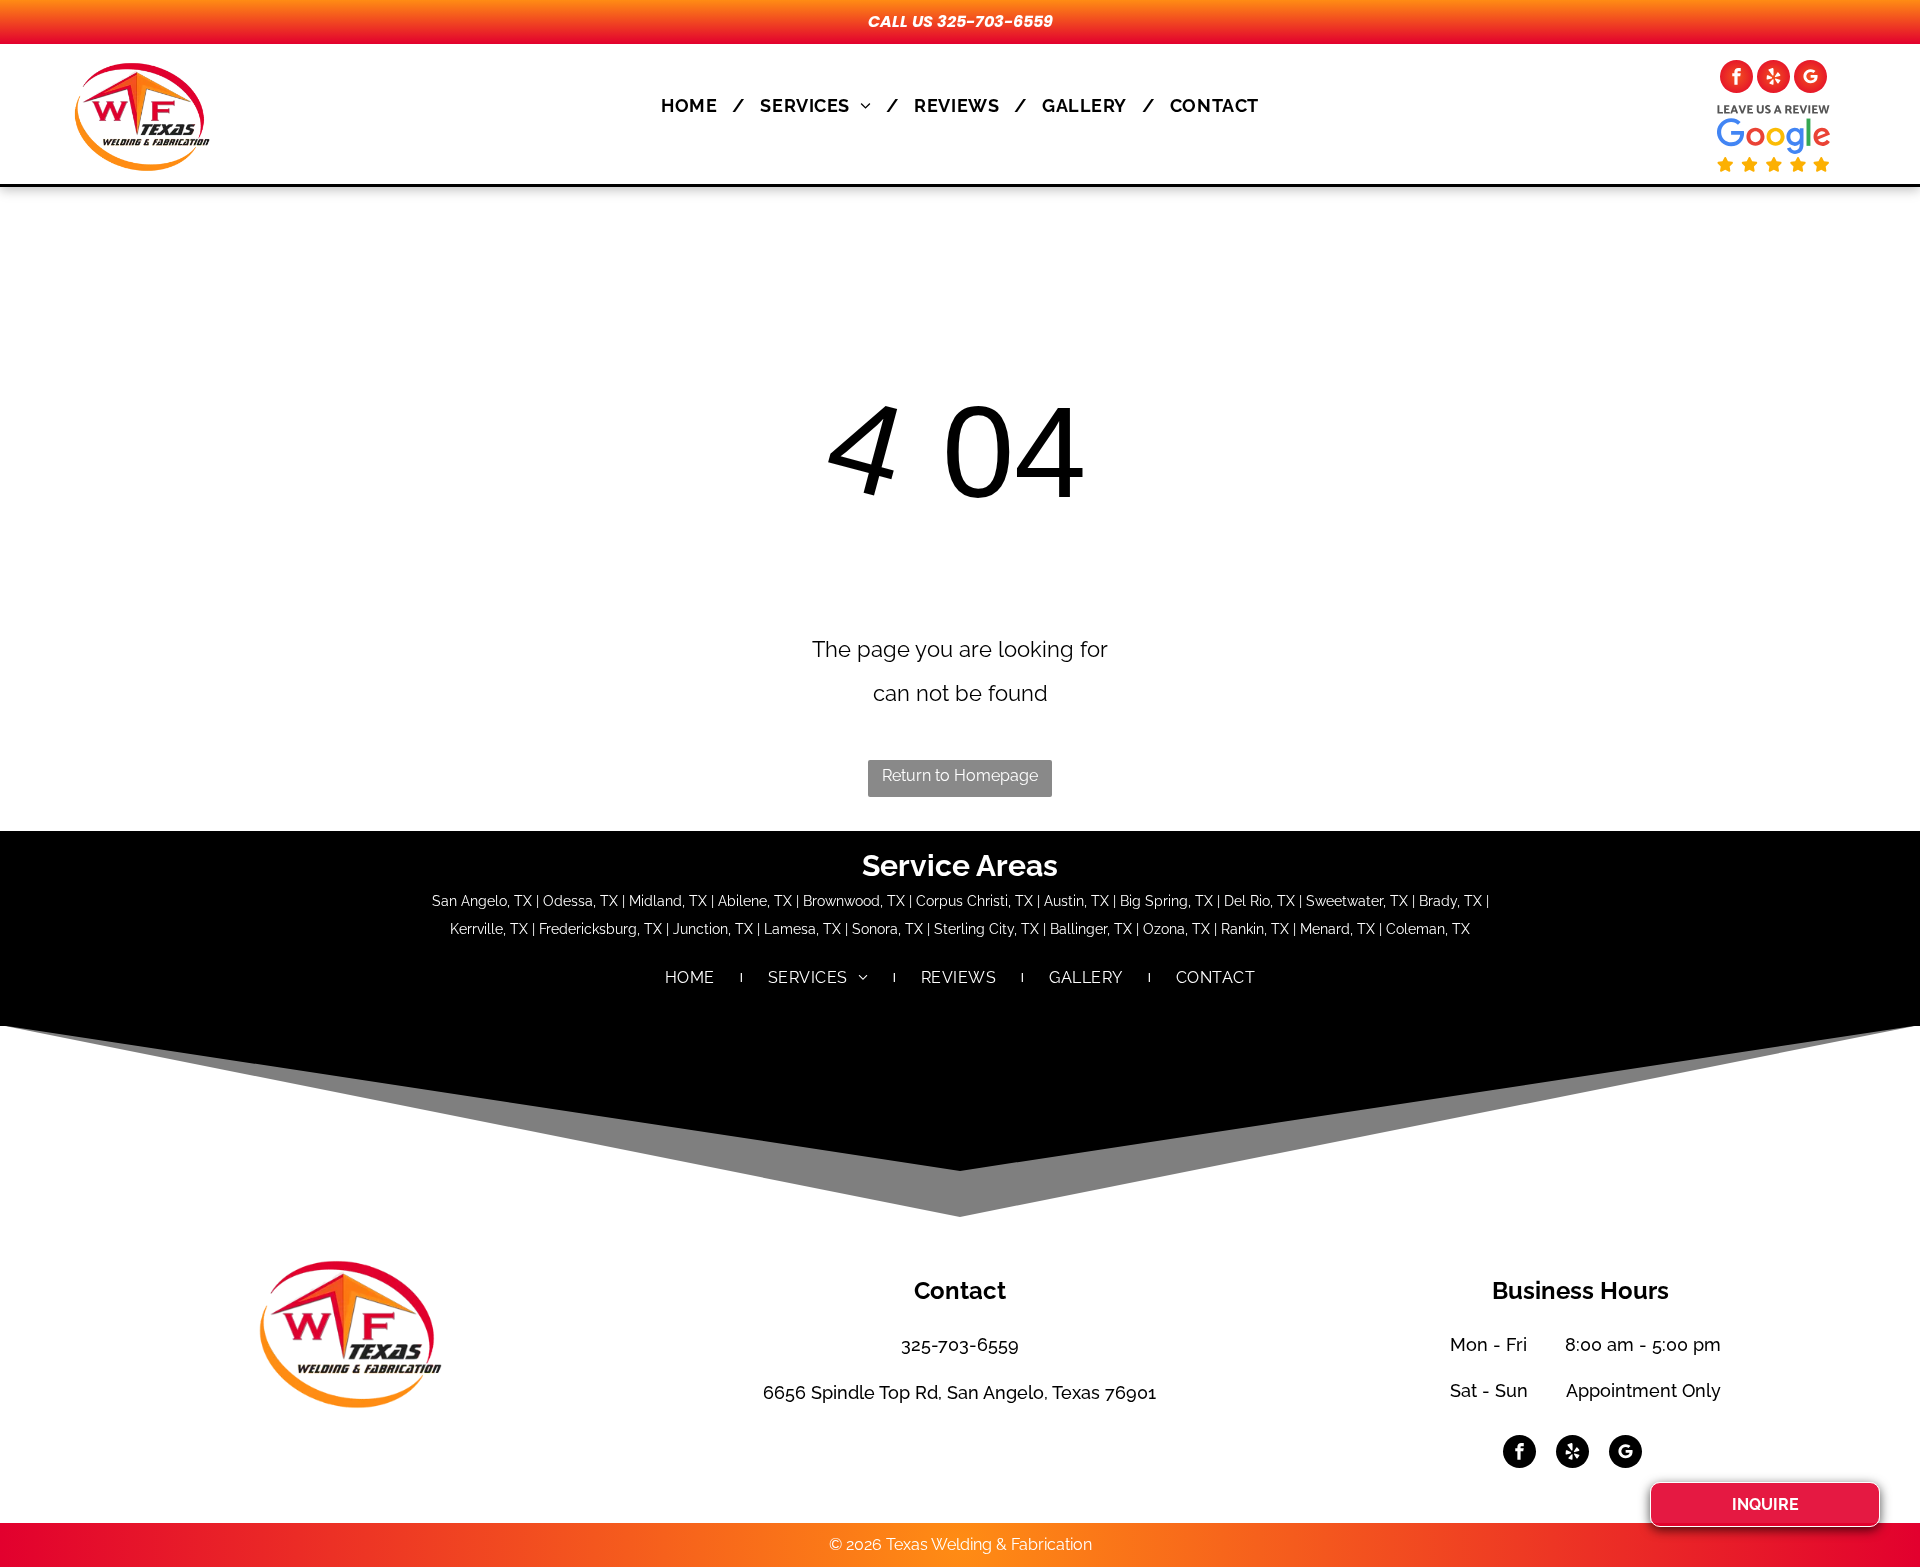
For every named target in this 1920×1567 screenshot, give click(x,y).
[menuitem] (695, 105)
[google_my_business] (1810, 79)
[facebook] (1736, 79)
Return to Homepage (960, 775)
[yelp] (1773, 79)
